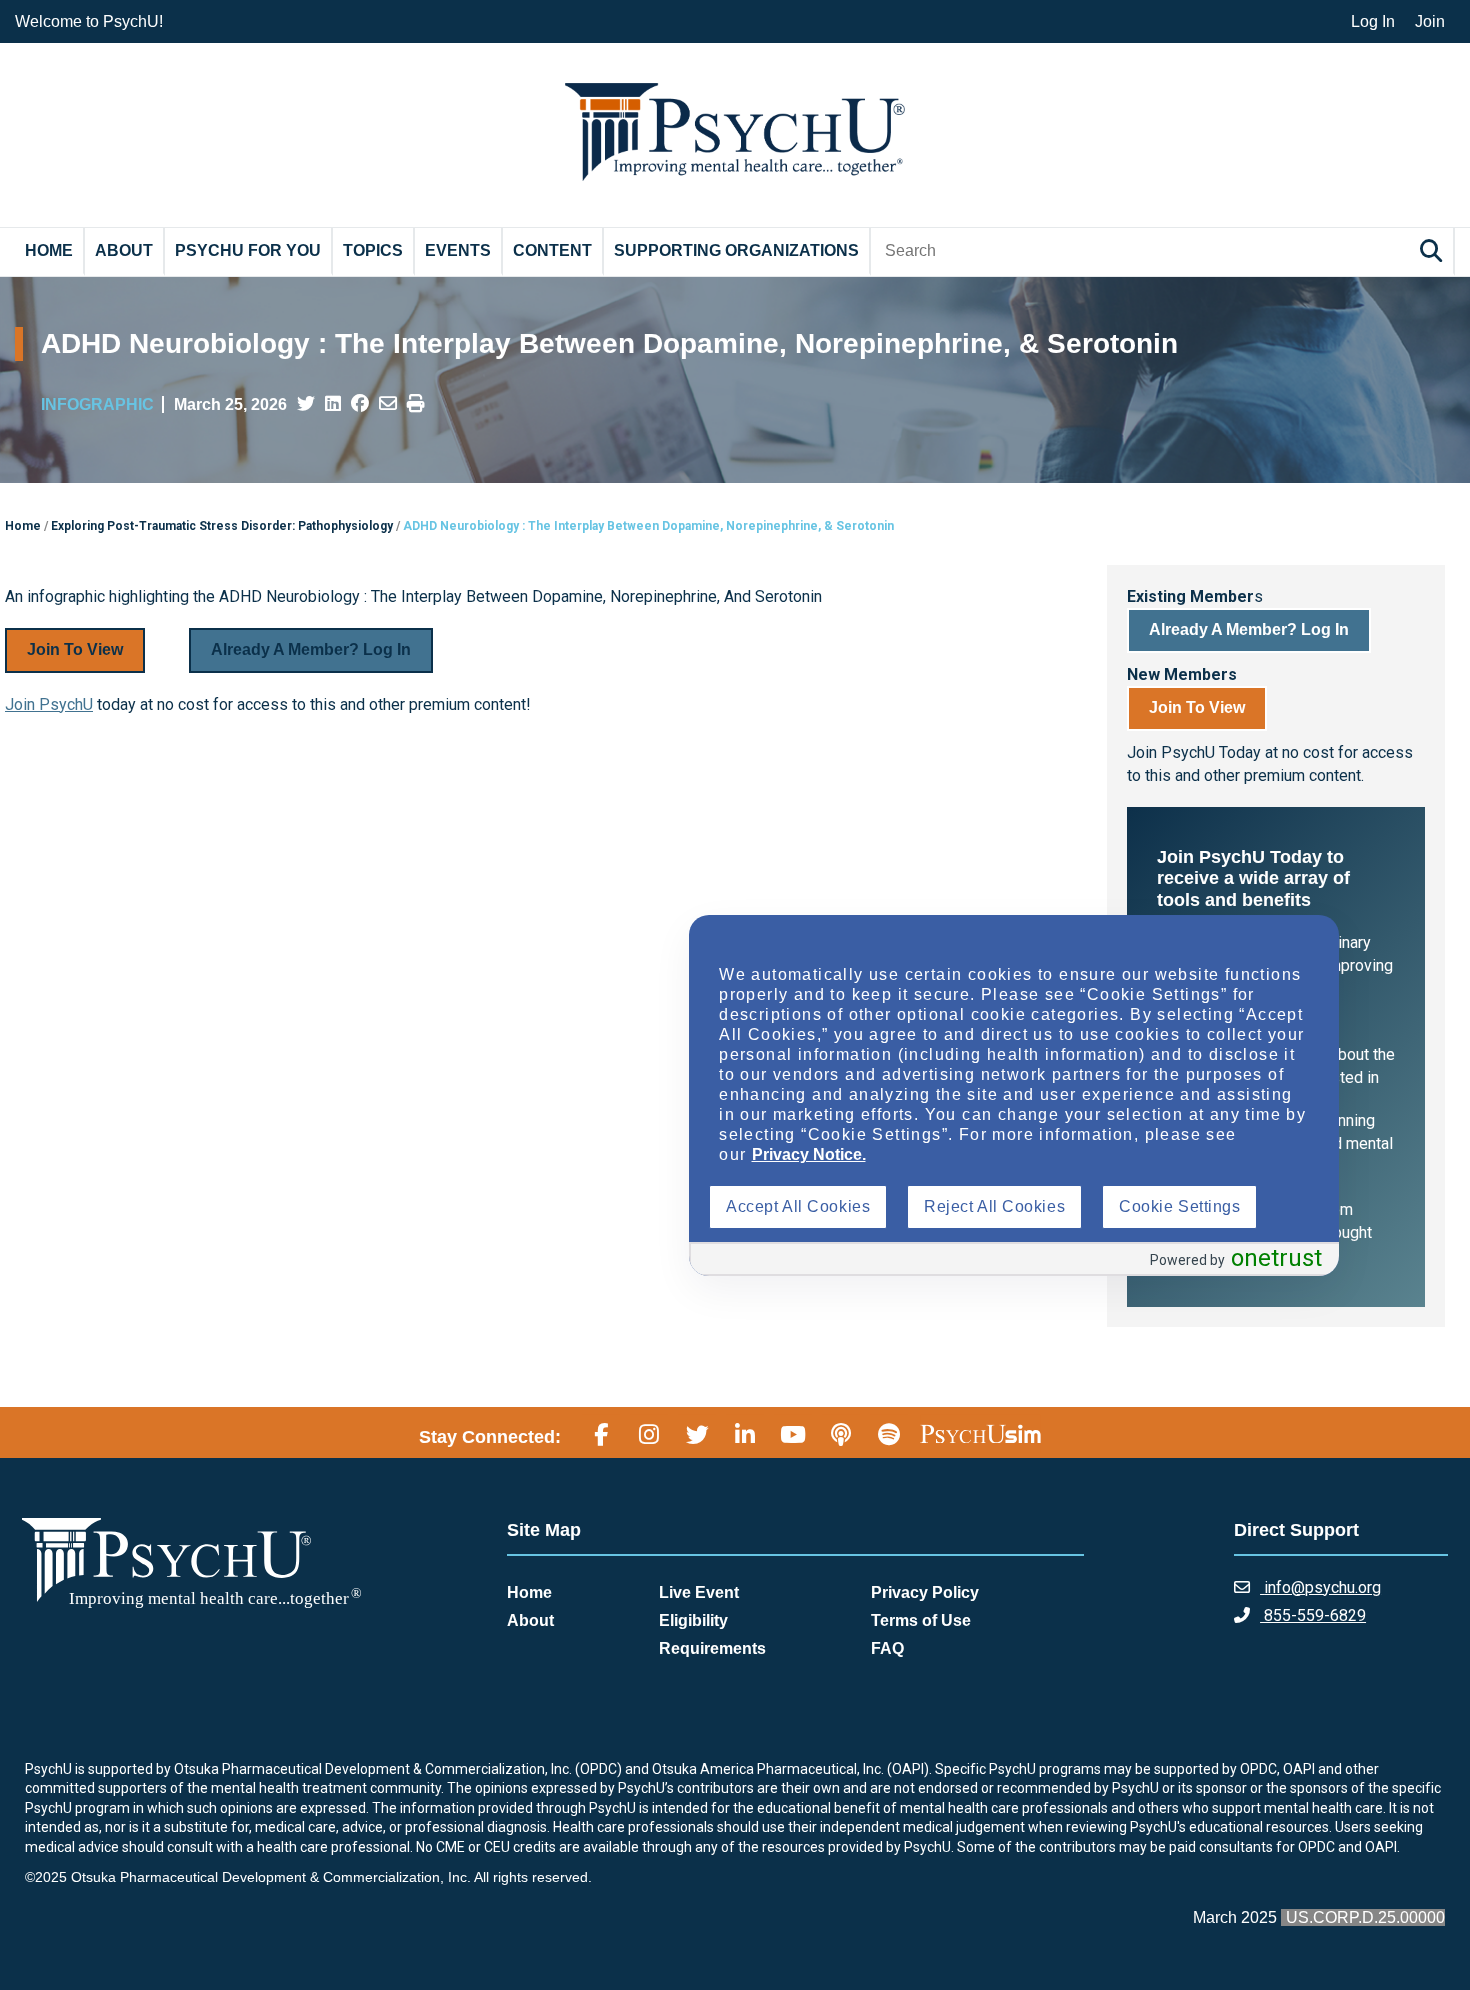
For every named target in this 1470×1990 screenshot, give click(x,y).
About (124, 250)
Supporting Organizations (736, 250)
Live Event (699, 1592)
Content (552, 250)
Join (1430, 21)
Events (458, 250)
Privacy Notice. (809, 1154)
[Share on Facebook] (360, 404)
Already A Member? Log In (311, 649)
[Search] (1434, 250)
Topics (373, 250)
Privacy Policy (925, 1592)
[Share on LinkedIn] (333, 404)
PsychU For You (248, 250)
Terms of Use (921, 1620)
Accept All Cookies (798, 1206)
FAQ (887, 1648)
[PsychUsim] (980, 1434)
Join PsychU (49, 704)
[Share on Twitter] (306, 404)
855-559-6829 (1313, 1615)
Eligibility (693, 1620)
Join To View (75, 649)
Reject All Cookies (994, 1206)
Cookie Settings (1179, 1206)
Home (49, 250)
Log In (1373, 21)
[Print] (416, 404)
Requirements (712, 1648)
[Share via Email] (388, 404)
